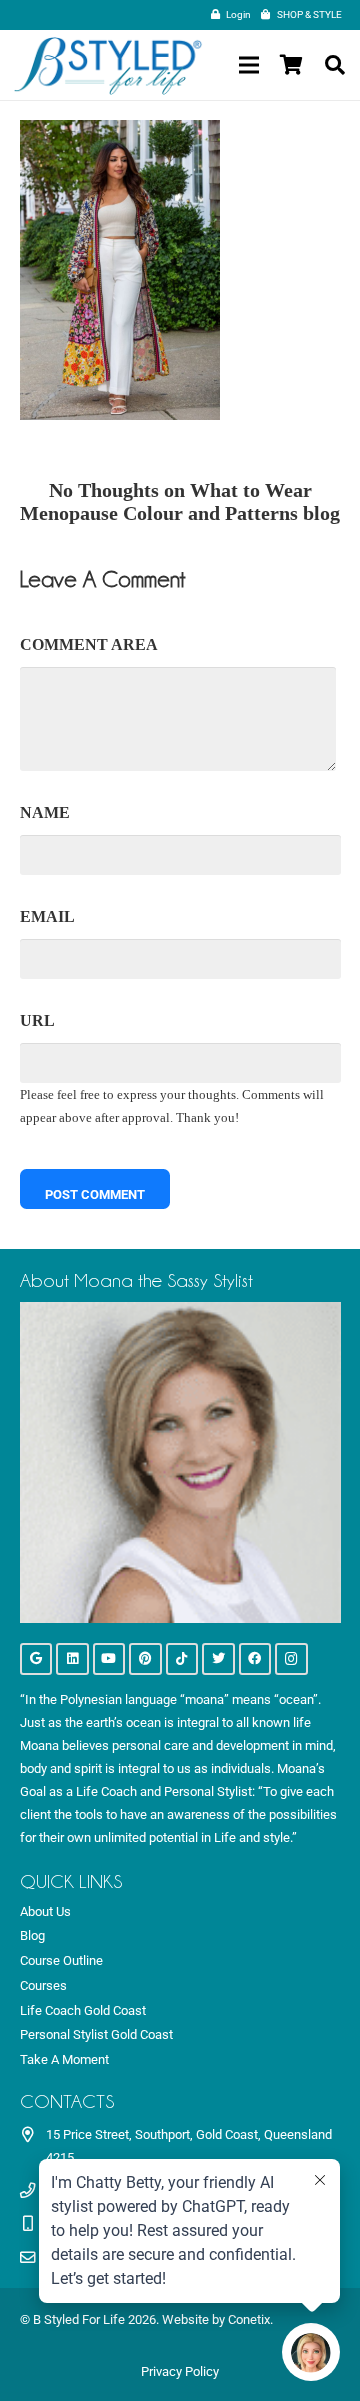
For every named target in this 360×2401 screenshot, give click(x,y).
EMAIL (47, 916)
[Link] (108, 65)
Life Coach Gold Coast (83, 2010)
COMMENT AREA (89, 644)
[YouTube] (109, 1659)
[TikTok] (182, 1659)
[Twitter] (218, 1659)
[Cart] (291, 65)
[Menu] (248, 65)
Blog (32, 1935)
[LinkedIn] (72, 1659)
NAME (45, 812)
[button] (335, 65)
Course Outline (61, 1960)
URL (37, 1020)
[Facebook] (255, 1659)
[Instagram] (291, 1659)
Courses (43, 1985)
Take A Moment (64, 2059)
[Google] (36, 1659)
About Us (45, 1911)
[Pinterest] (145, 1659)
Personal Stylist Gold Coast (96, 2034)
